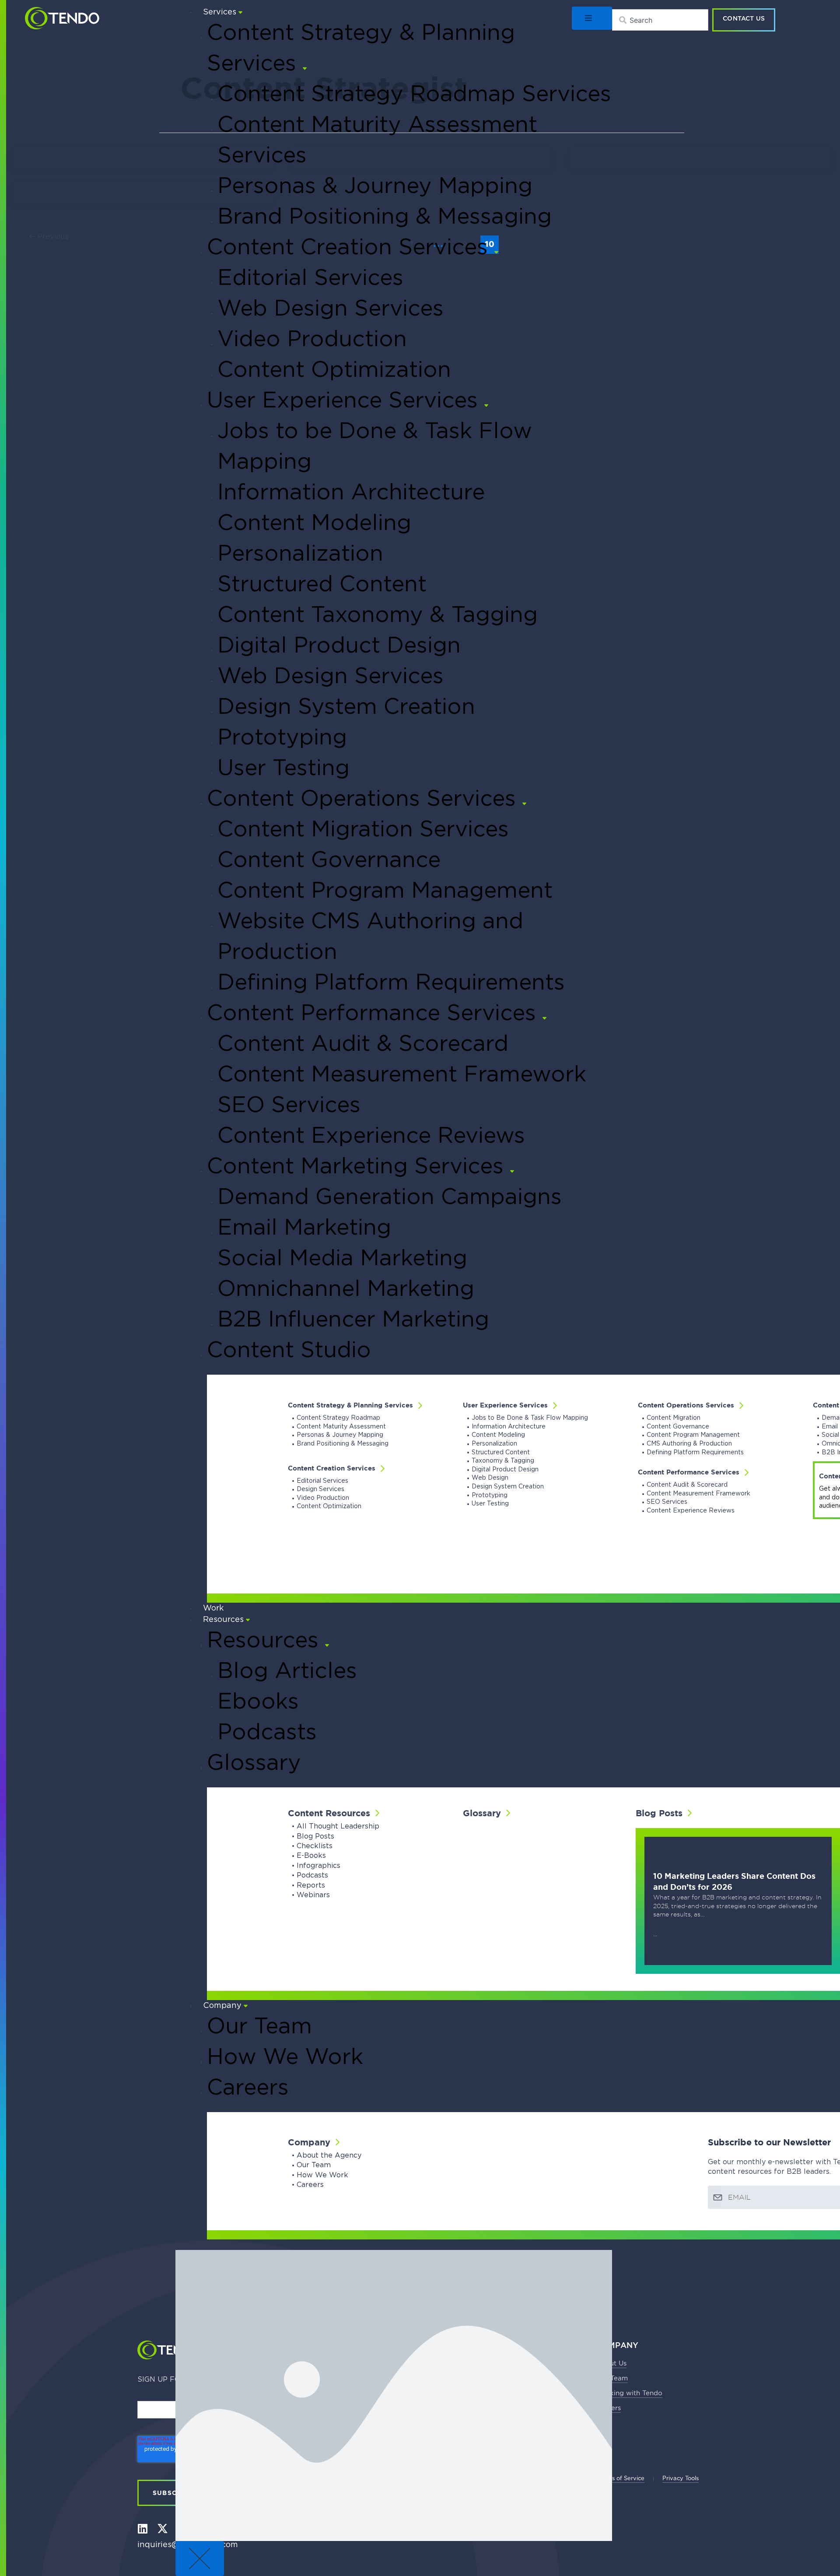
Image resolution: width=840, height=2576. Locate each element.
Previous (49, 236)
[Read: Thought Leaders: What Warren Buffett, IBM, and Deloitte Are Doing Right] (700, 158)
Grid (118, 162)
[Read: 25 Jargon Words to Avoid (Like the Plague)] (127, 158)
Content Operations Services (686, 1405)
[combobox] (660, 20)
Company (309, 2142)
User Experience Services (505, 1405)
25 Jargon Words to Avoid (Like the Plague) (135, 166)
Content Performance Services (689, 1472)
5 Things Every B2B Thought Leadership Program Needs (140, 200)
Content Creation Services (332, 1468)
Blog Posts (659, 1813)
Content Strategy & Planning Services (350, 1405)
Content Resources (329, 1813)
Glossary (482, 1813)
